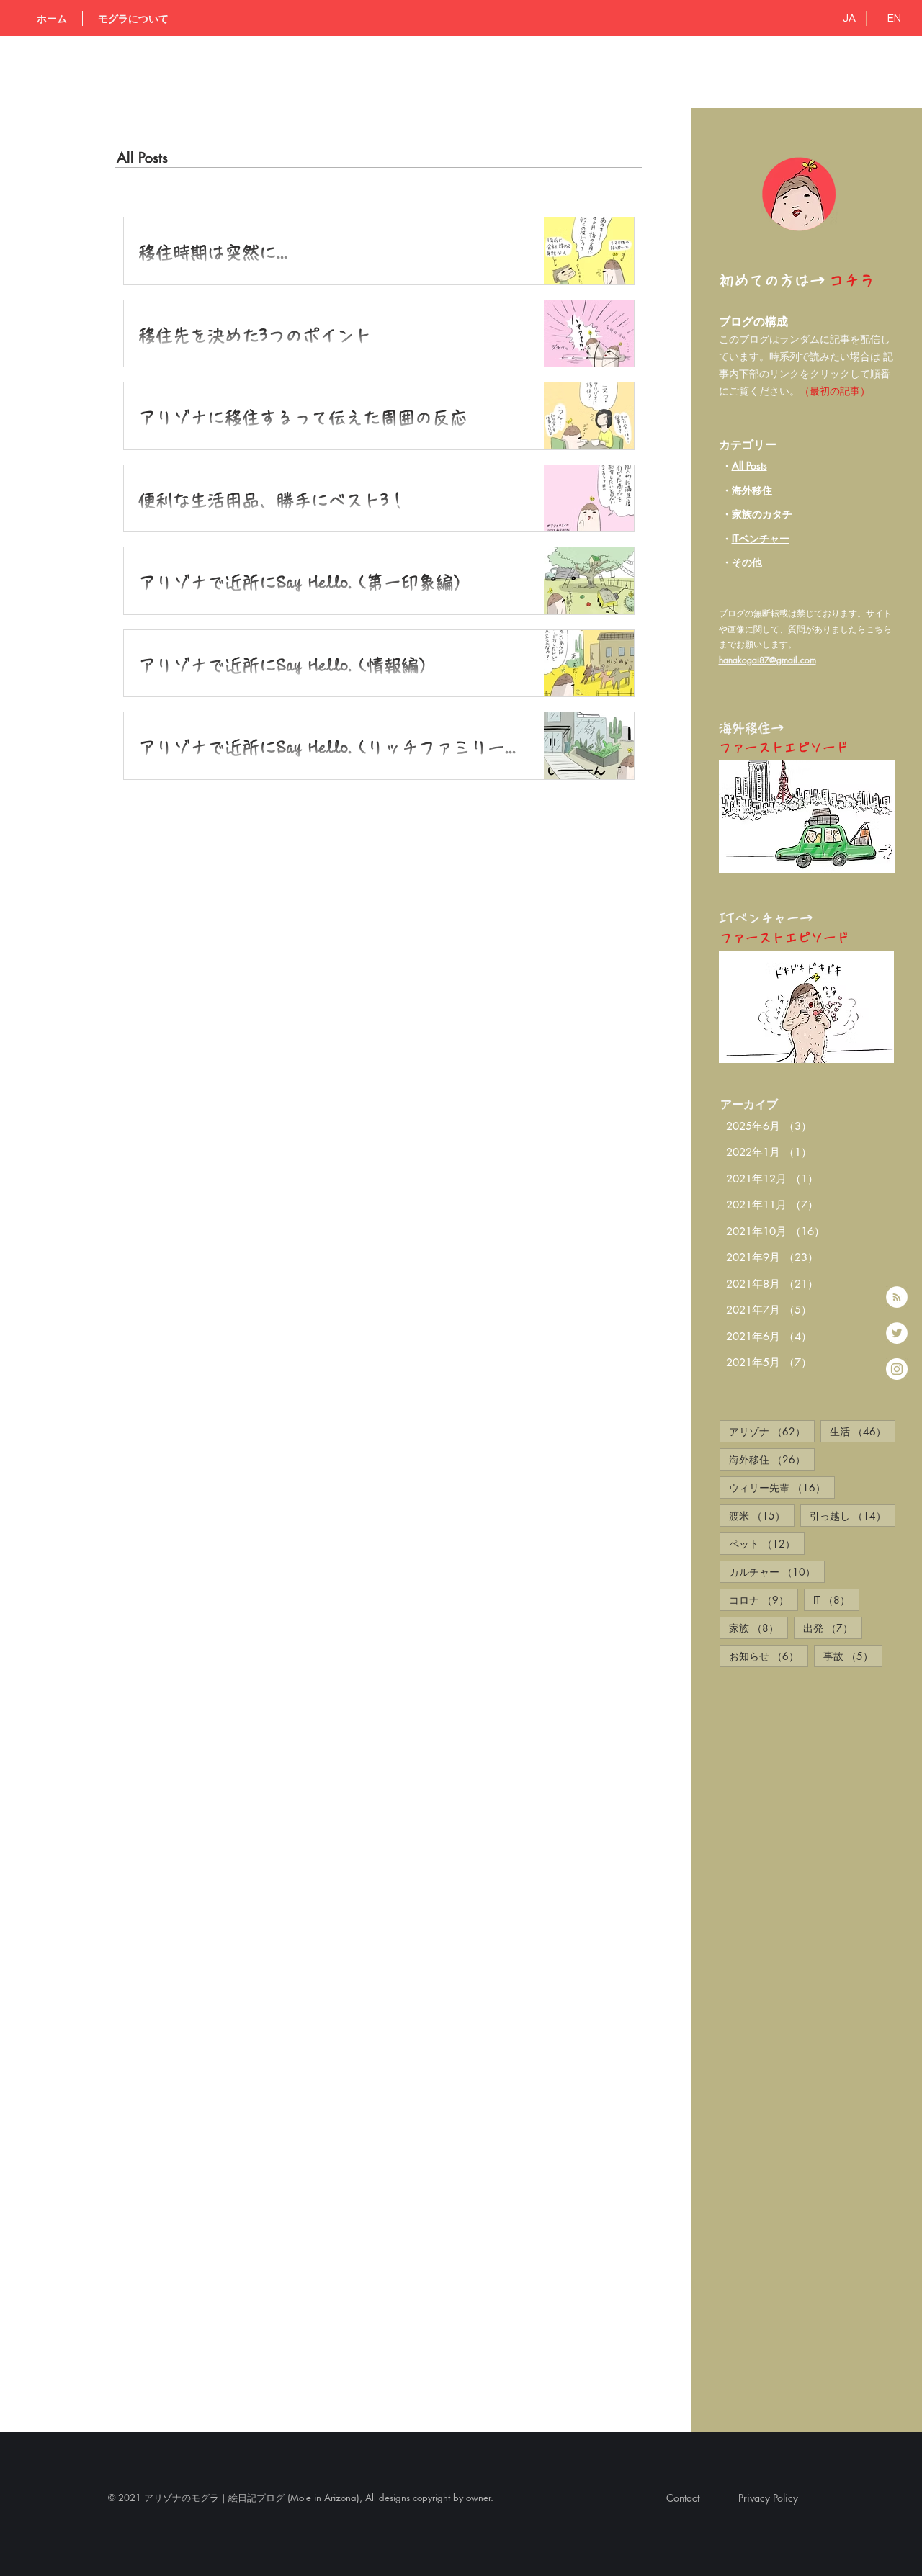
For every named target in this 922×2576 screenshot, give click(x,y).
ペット (767, 1543)
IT (836, 1599)
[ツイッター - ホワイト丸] (897, 1333)
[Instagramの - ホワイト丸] (897, 1369)
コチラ (852, 281)
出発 (833, 1628)
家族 (758, 1628)
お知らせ (769, 1656)
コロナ (764, 1599)
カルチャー (777, 1571)
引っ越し (852, 1515)
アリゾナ (772, 1431)
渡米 (762, 1515)
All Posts (749, 466)
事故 (853, 1656)
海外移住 (752, 490)
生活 (863, 1431)
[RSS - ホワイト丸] (897, 1297)
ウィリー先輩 (782, 1487)
